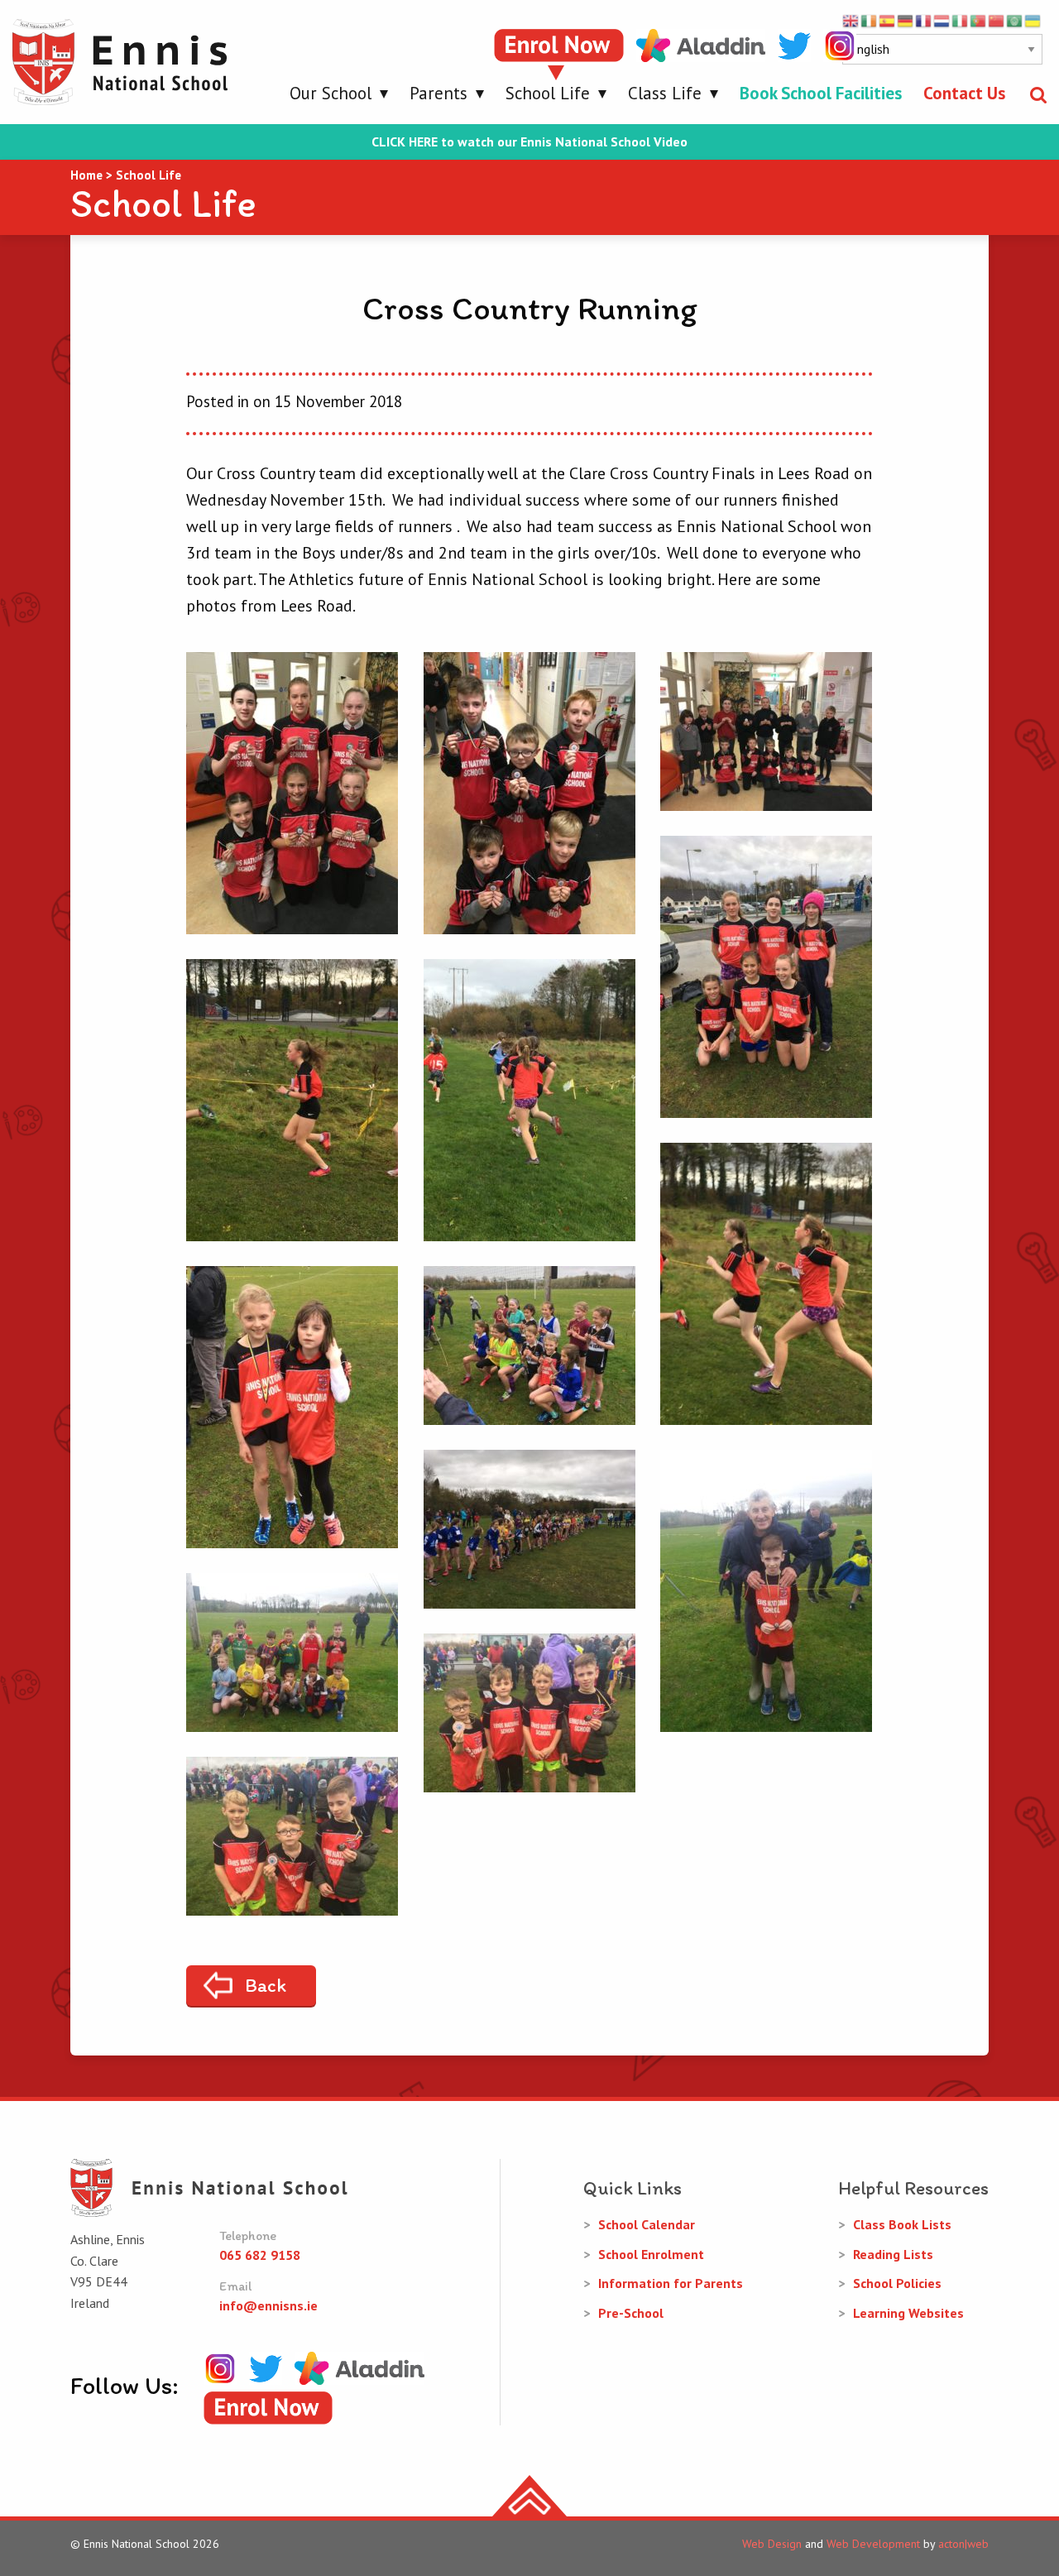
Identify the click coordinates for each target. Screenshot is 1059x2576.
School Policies (897, 2283)
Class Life (665, 93)
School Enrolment (651, 2254)
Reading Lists (893, 2254)
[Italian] (961, 20)
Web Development (873, 2544)
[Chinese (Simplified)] (997, 20)
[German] (906, 20)
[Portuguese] (979, 20)
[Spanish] (888, 20)
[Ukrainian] (1033, 20)
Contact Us (964, 93)
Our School (331, 93)
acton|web (963, 2544)
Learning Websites (908, 2313)
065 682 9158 (260, 2255)
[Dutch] (942, 20)
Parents (438, 93)
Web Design (772, 2544)
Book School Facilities (821, 93)
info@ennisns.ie (268, 2305)
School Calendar (647, 2224)
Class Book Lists (902, 2224)
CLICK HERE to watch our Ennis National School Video (529, 142)
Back (266, 1985)
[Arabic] (1015, 20)
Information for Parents (671, 2283)
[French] (924, 20)
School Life (548, 93)
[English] (851, 20)
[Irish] (870, 20)
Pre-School (631, 2313)
